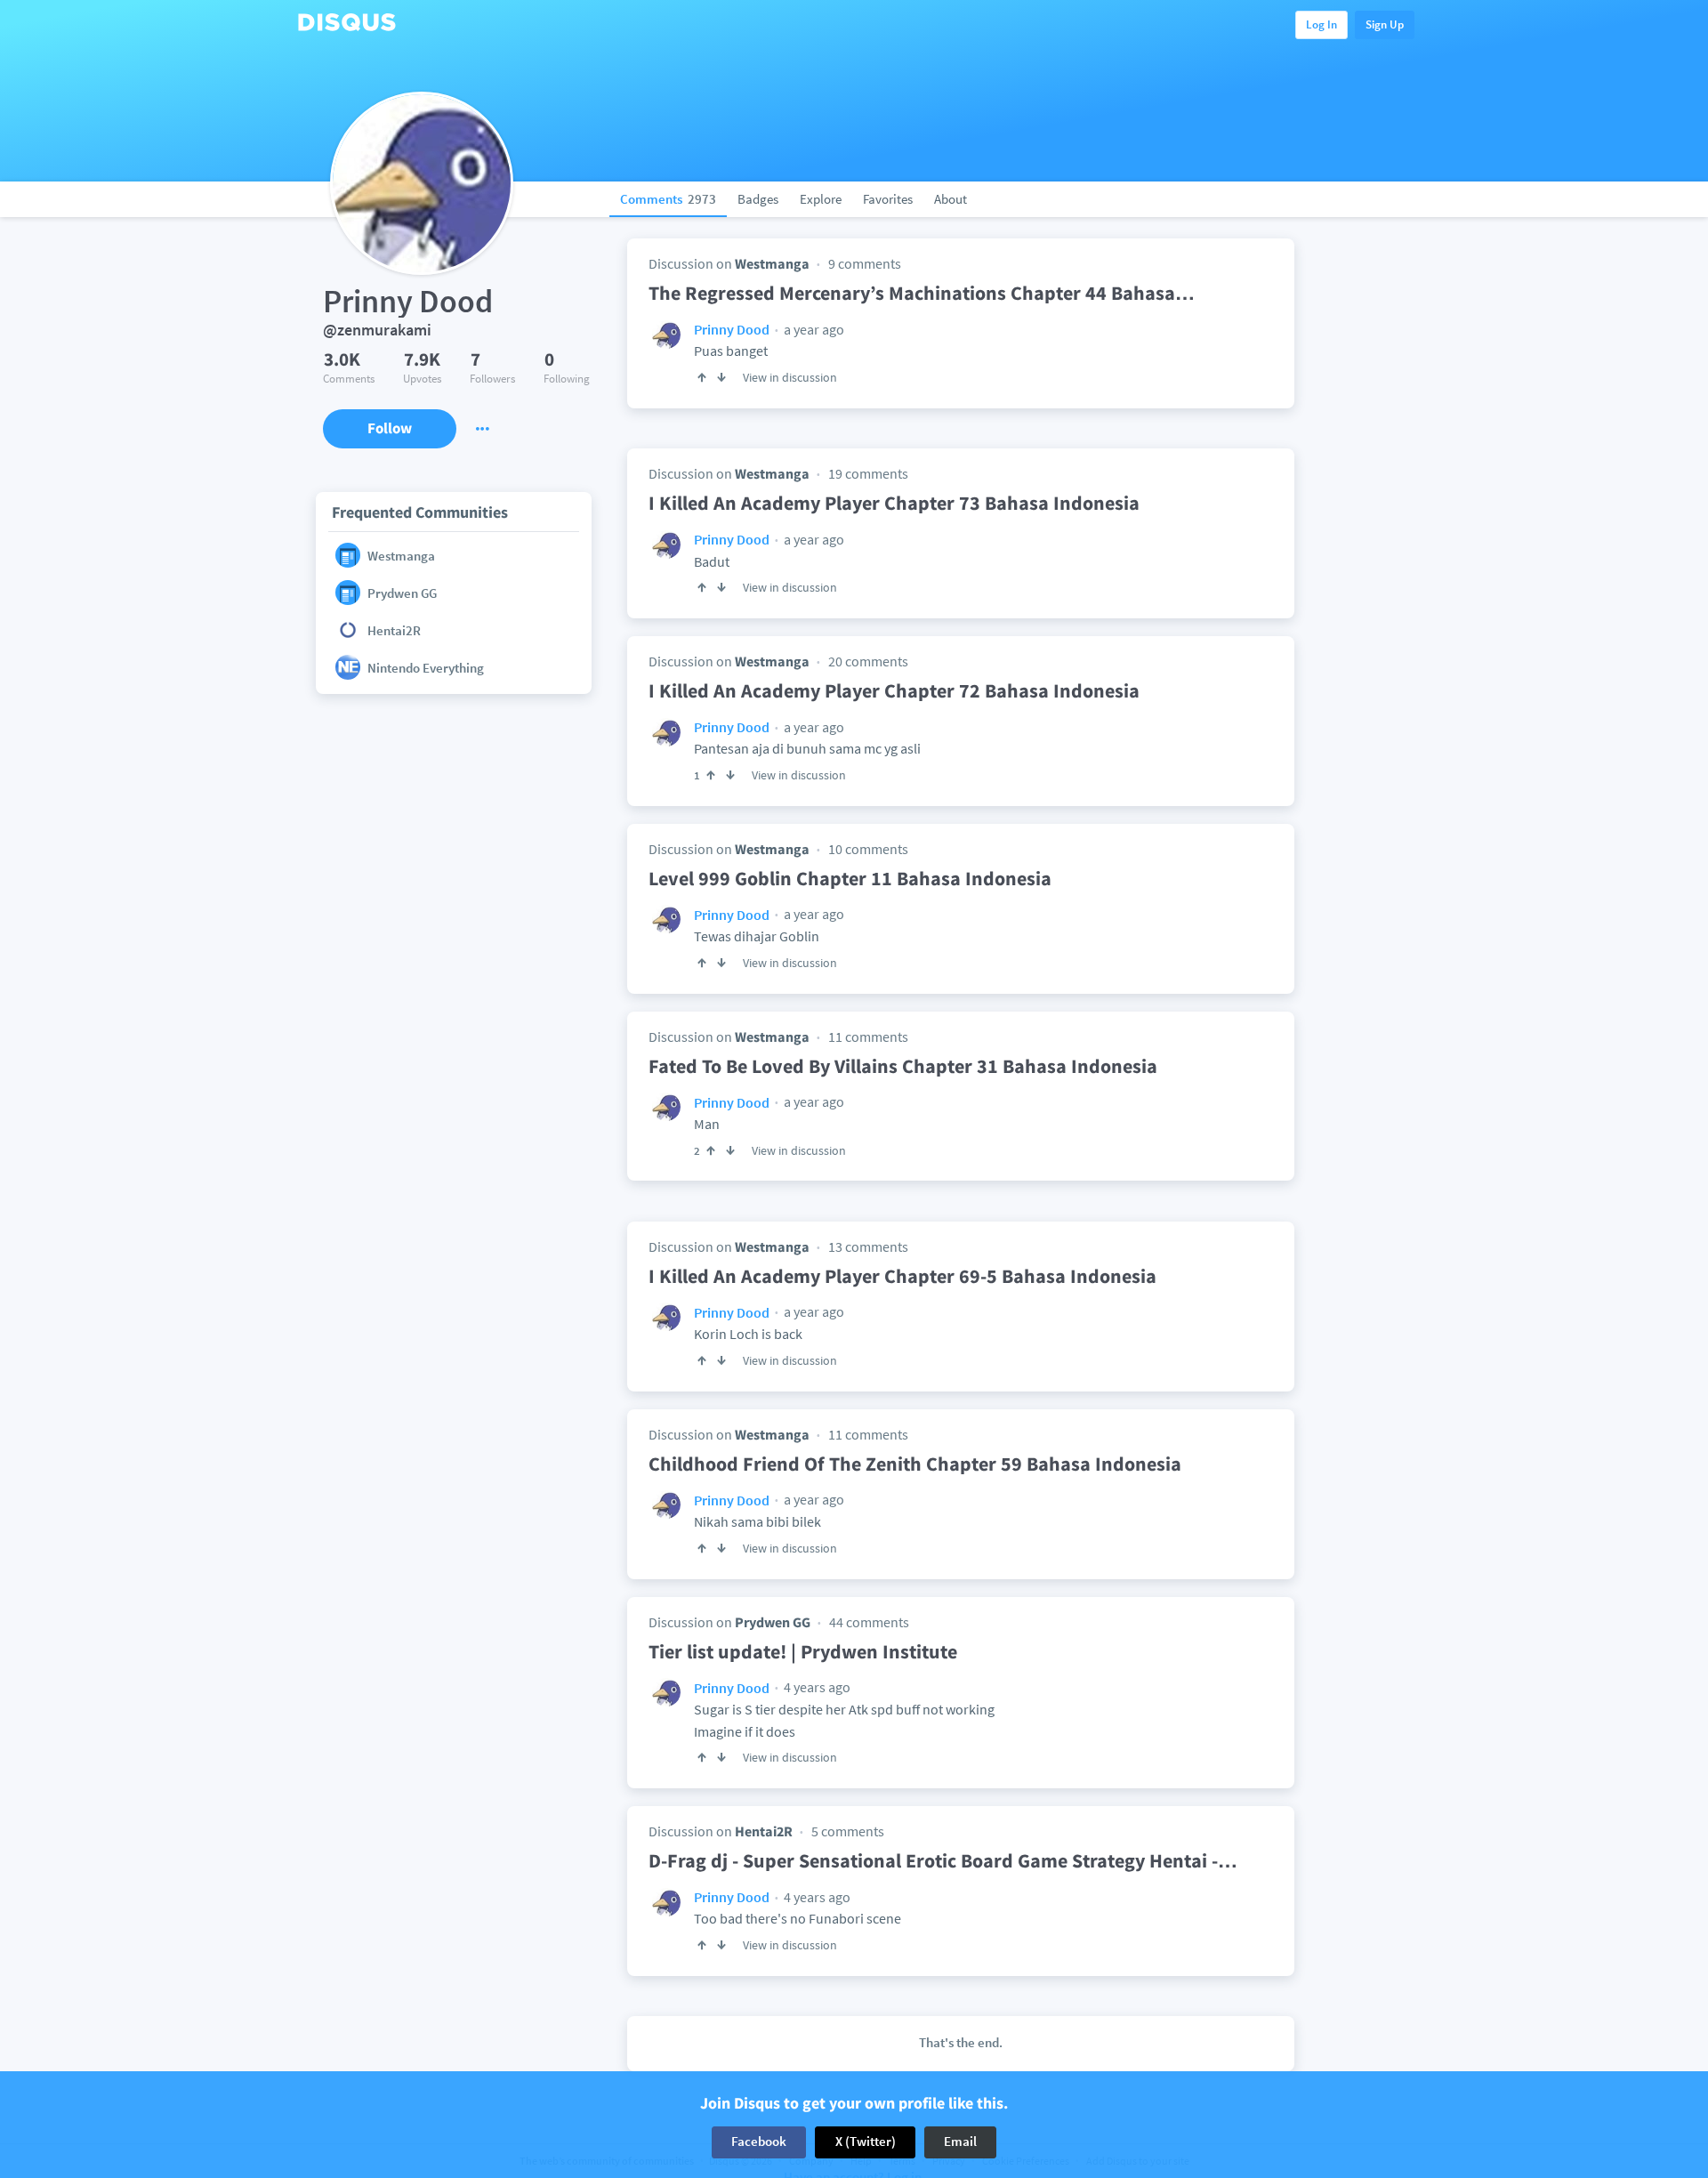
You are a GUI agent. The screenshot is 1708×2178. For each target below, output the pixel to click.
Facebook (759, 2142)
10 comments (868, 849)
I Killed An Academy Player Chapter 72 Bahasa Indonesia (894, 690)
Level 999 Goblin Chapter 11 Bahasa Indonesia (850, 878)
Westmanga (772, 263)
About (951, 199)
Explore (821, 199)
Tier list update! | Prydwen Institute (803, 1651)
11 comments (868, 1037)
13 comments (868, 1246)
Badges (758, 199)
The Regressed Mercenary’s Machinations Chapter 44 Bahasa (922, 293)
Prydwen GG (773, 1622)
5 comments (848, 1831)
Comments (668, 199)
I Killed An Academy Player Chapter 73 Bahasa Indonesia (894, 503)
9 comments (865, 263)
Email (960, 2142)
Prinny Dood (732, 329)
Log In (1321, 24)
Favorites (888, 199)
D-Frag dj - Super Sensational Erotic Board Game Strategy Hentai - (943, 1860)
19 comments (868, 473)
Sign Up (1385, 24)
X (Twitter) (866, 2142)
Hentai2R (764, 1831)
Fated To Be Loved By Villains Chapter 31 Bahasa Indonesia (903, 1066)
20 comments (868, 661)
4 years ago (816, 1687)
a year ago (813, 329)
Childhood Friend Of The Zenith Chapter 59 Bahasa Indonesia (915, 1464)
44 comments (869, 1622)
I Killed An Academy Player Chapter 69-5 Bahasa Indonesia (902, 1276)
